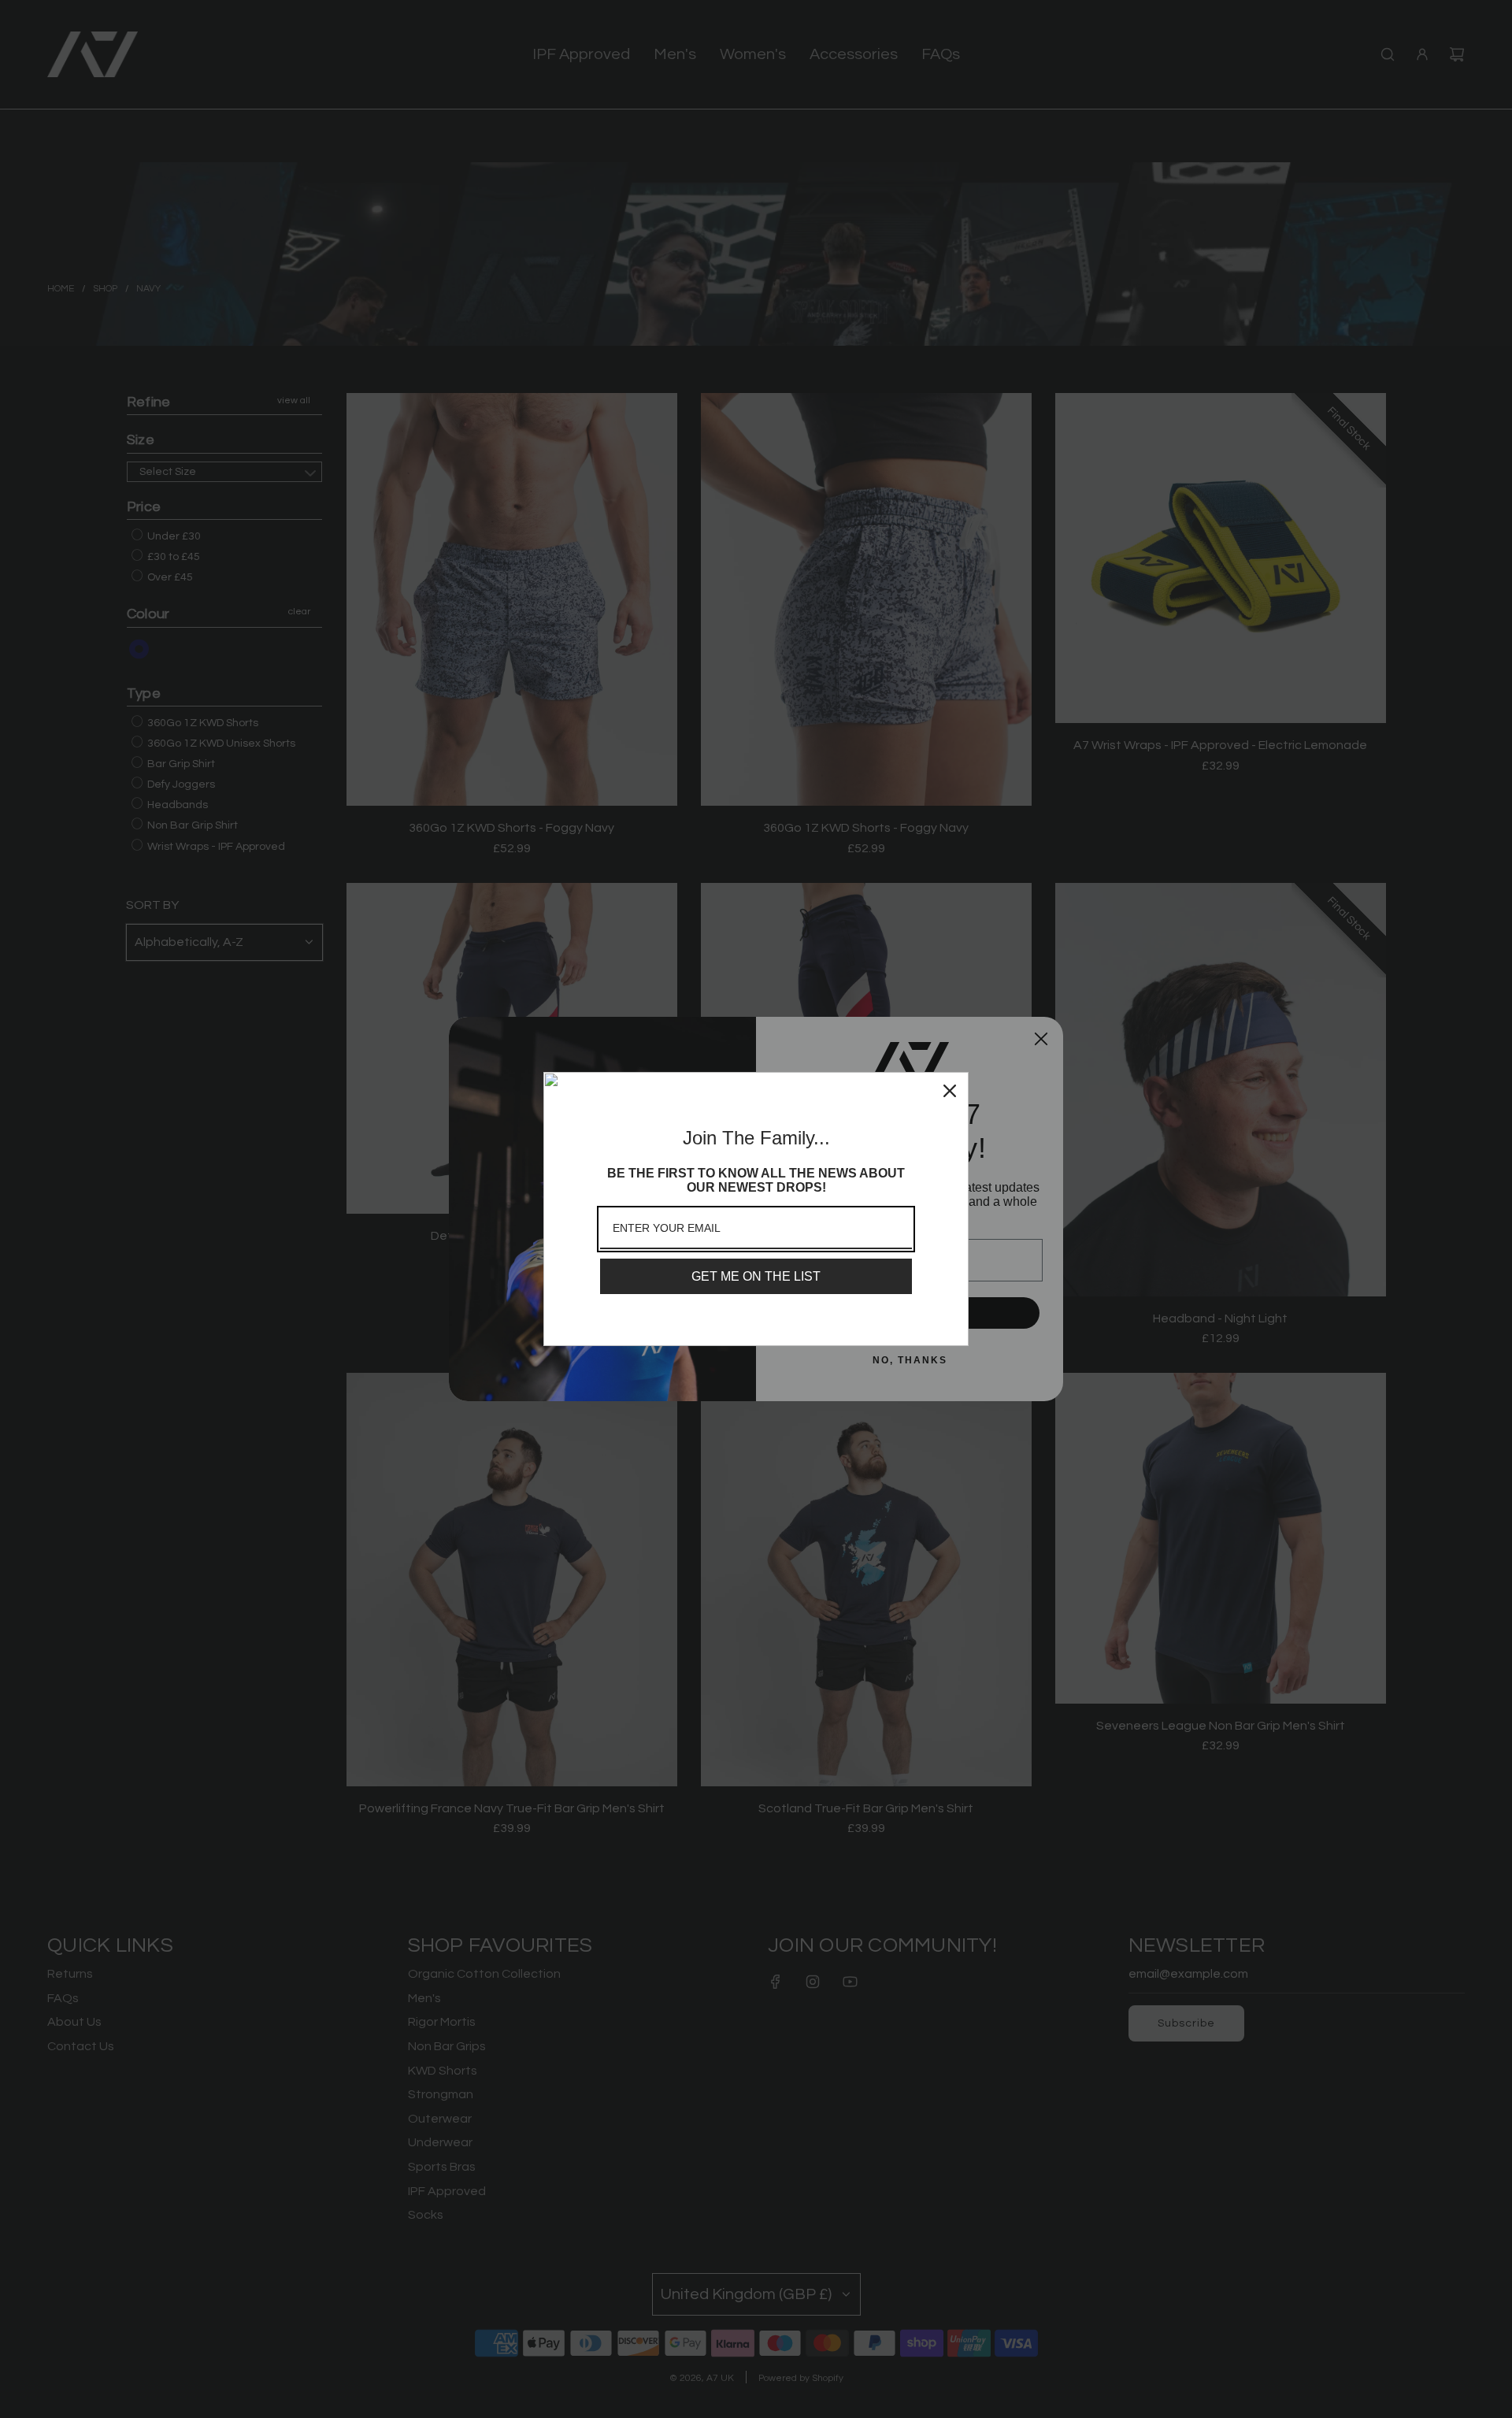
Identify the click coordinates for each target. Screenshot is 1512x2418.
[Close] (950, 1091)
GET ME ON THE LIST (756, 1276)
